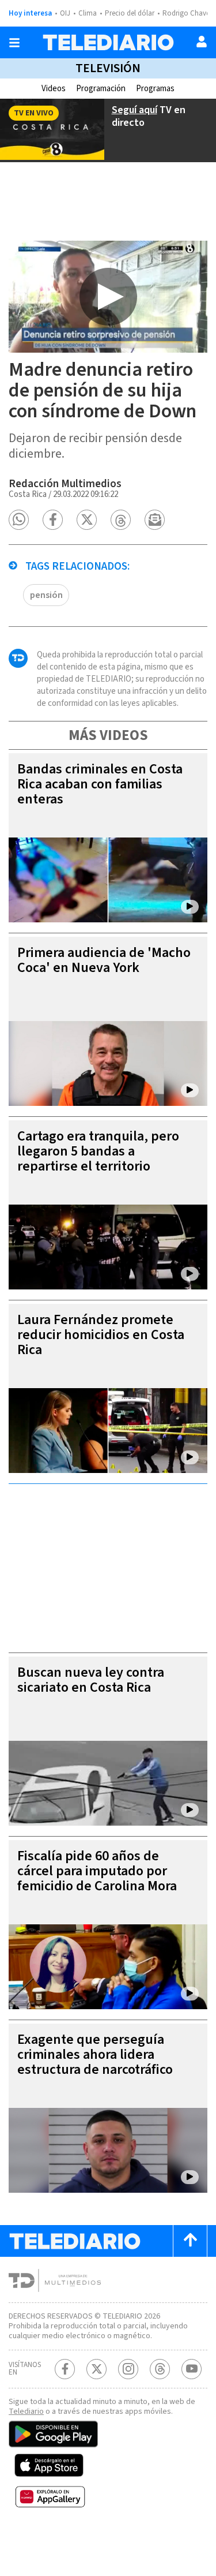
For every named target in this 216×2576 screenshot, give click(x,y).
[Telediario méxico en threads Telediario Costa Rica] (160, 2369)
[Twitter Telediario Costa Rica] (96, 2369)
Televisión (108, 68)
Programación (101, 89)
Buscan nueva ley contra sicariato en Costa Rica (91, 1680)
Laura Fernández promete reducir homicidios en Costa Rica (101, 1335)
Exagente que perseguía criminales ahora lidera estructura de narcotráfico (95, 2055)
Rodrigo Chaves (187, 13)
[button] (19, 520)
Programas (155, 89)
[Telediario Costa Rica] (108, 42)
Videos (54, 89)
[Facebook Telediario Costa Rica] (65, 2369)
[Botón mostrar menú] (14, 43)
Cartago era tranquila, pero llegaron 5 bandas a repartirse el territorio (98, 1151)
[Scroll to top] (190, 2241)
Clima (88, 13)
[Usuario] (202, 42)
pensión (46, 595)
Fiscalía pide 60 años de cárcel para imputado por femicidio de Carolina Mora (97, 1871)
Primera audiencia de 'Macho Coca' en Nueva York (104, 960)
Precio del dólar (130, 13)
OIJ (65, 13)
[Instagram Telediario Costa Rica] (128, 2369)
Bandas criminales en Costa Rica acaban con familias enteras (100, 784)
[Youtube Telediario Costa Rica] (192, 2369)
